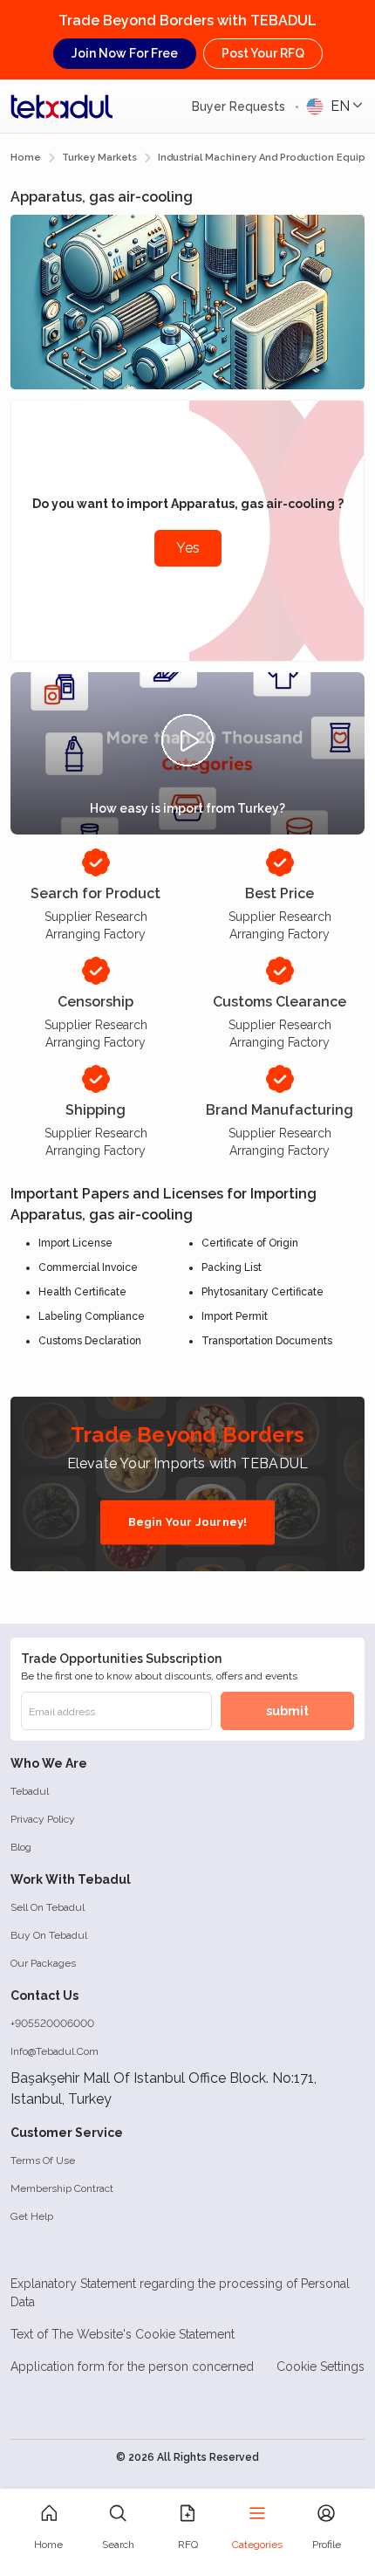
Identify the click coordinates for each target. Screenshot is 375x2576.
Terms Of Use (43, 2160)
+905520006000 (52, 2023)
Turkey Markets (99, 158)
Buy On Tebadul (49, 1935)
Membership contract (62, 2188)
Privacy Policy (43, 1819)
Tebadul (30, 1791)
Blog (21, 1847)
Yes (188, 548)
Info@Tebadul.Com (55, 2051)
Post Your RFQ (263, 53)
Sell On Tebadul (48, 1907)
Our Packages (43, 1963)
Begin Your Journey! (188, 1522)
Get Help (32, 2216)
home (26, 158)
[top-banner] (62, 106)
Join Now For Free (125, 53)
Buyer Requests (240, 106)
